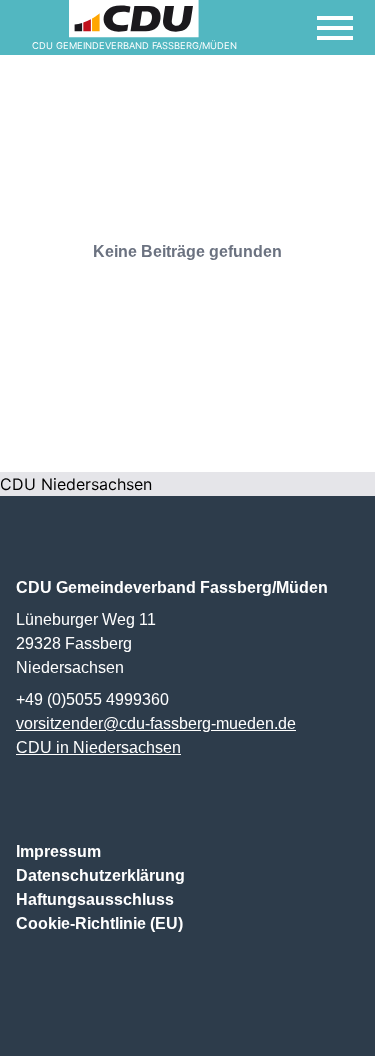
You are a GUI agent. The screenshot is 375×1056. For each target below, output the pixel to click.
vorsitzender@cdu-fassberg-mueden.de (156, 723)
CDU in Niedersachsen (98, 747)
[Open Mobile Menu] (335, 28)
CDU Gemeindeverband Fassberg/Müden (172, 587)
